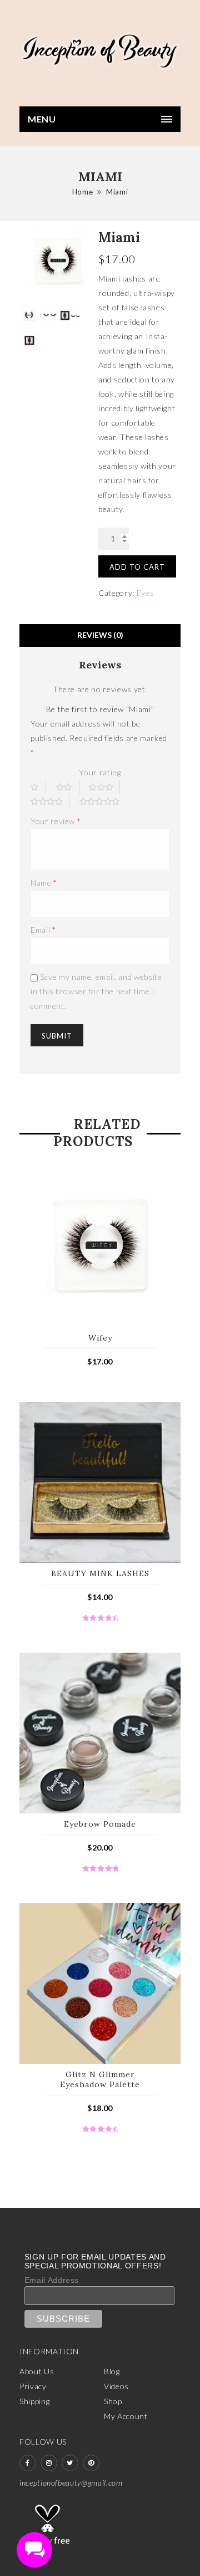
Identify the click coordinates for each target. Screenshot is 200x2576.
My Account (126, 2416)
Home (83, 192)
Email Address (52, 2280)
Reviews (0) (100, 635)
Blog (112, 2371)
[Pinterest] (91, 2463)
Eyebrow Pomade (100, 1824)
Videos (116, 2386)
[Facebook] (28, 2463)
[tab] (100, 635)
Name (44, 883)
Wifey (100, 1338)
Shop (113, 2401)
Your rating (100, 772)
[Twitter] (70, 2463)
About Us (37, 2371)
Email (43, 930)
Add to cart (137, 567)
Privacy (33, 2386)
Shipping (34, 2401)
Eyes (146, 593)
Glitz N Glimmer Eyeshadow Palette (100, 2079)
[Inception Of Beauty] (100, 51)
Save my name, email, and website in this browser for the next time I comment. (96, 991)
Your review (56, 821)
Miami (117, 192)
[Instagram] (49, 2463)
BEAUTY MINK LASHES (100, 1573)
